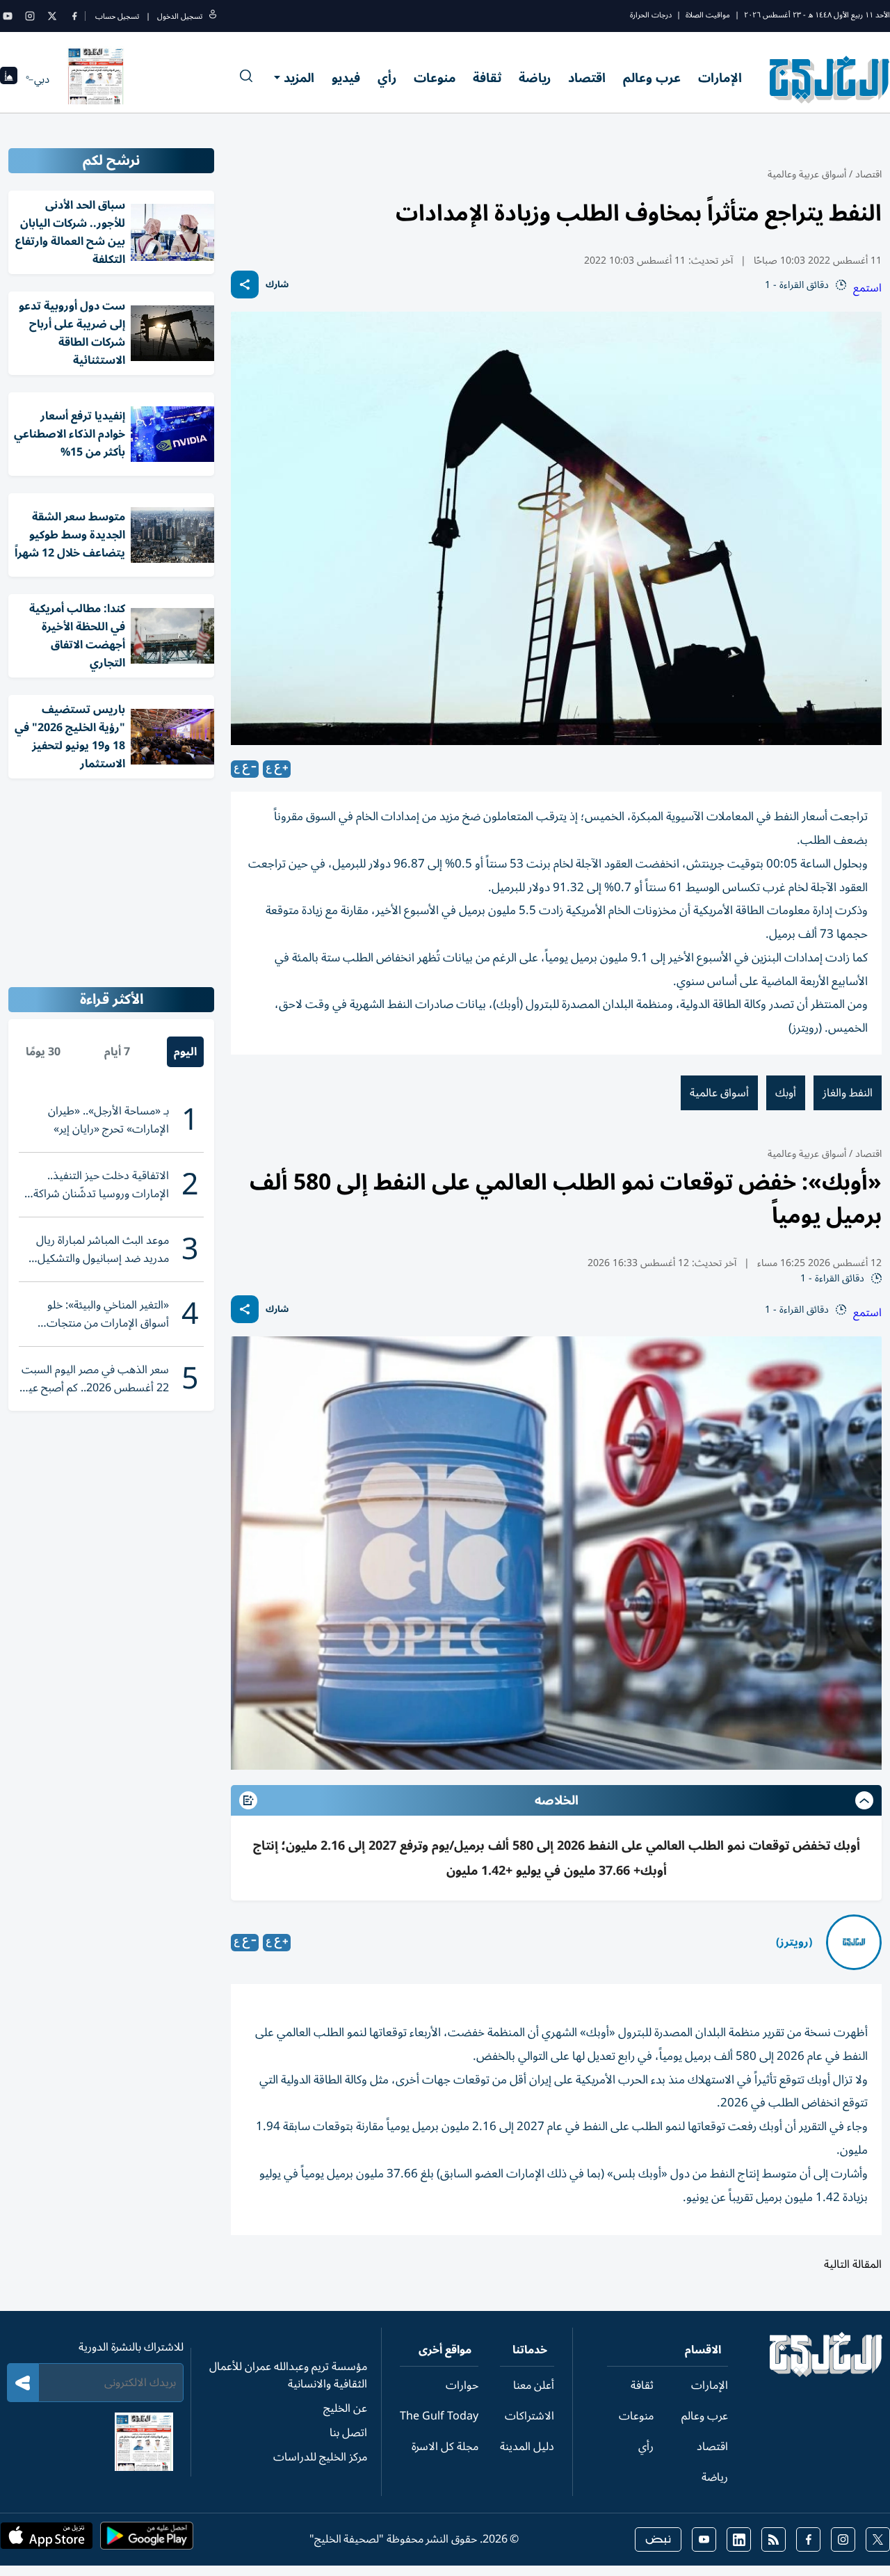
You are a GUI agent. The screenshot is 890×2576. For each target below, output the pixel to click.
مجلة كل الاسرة (445, 2447)
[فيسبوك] (74, 16)
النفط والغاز (848, 1093)
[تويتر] (52, 16)
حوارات (462, 2385)
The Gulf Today (439, 2416)
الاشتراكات (529, 2416)
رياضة (535, 78)
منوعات (435, 78)
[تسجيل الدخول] (213, 16)
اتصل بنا (348, 2433)
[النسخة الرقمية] (96, 79)
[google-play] (147, 2540)
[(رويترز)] (854, 1942)
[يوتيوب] (8, 16)
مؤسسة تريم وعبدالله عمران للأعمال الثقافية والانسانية (288, 2375)
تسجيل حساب (117, 16)
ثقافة (487, 78)
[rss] (774, 2539)
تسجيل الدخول (180, 16)
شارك (277, 285)
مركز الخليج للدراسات (320, 2457)
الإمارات (720, 78)
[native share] (245, 285)
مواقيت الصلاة (708, 15)
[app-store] (47, 2540)
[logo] (830, 79)
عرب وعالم (652, 78)
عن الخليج (345, 2408)
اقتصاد (587, 78)
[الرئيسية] (826, 2374)
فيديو (346, 78)
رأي (387, 78)
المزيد (299, 78)
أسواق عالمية (719, 1093)
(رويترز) (794, 1942)
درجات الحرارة (651, 15)
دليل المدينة (527, 2447)
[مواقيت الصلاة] (9, 80)
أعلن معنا (534, 2385)
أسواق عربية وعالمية (807, 174)
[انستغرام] (30, 16)
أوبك (786, 1093)
